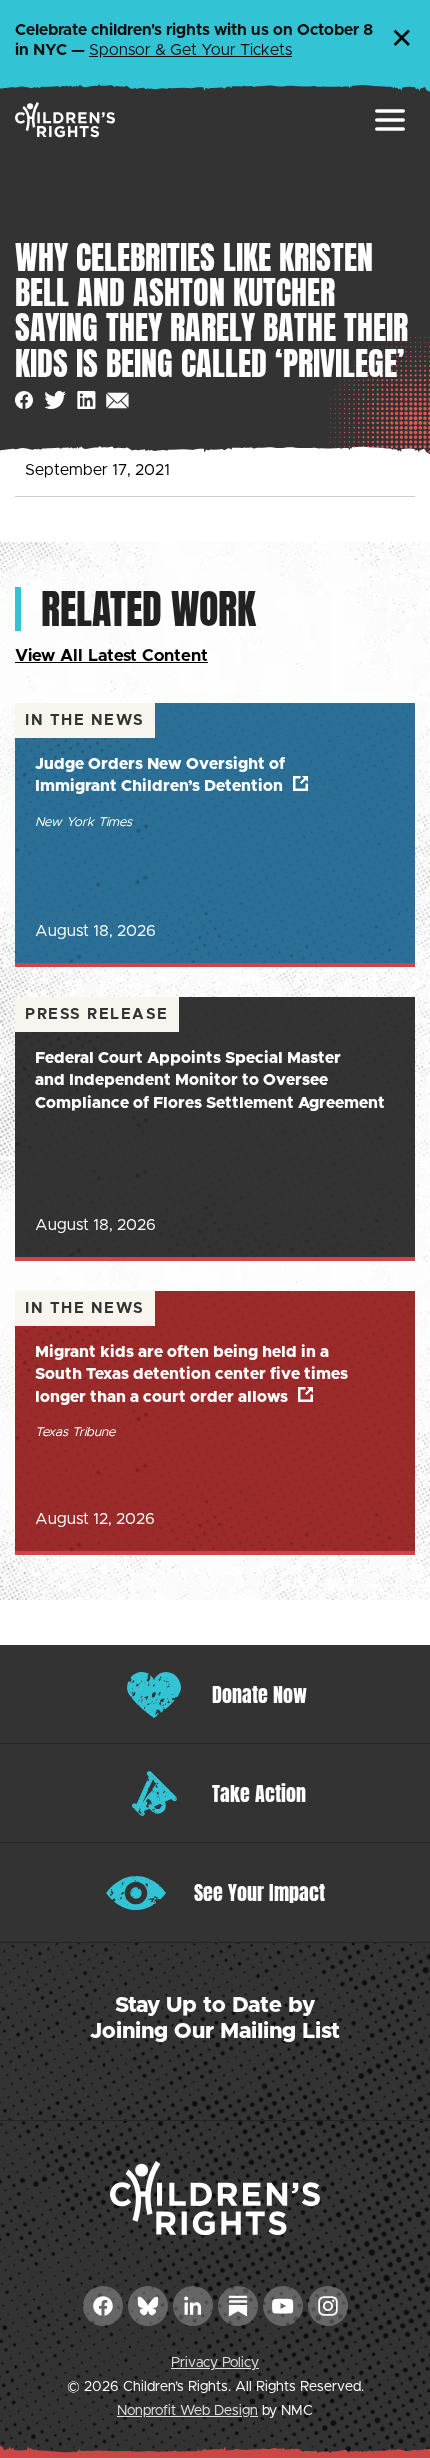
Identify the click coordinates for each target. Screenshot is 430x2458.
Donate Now (259, 1694)
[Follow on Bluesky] (148, 2306)
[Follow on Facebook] (103, 2306)
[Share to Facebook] (24, 400)
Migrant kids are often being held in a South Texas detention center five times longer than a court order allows (191, 1374)
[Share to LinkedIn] (86, 400)
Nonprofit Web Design (187, 2411)
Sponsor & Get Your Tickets (190, 50)
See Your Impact (259, 1892)
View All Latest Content (111, 655)
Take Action (259, 1793)
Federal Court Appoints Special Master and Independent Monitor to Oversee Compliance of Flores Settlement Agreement (210, 1080)
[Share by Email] (117, 400)
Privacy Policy (215, 2363)
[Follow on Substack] (238, 2306)
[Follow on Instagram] (328, 2306)
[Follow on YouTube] (283, 2306)
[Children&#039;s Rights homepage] (65, 119)
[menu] (390, 120)
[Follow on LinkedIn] (193, 2306)
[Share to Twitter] (55, 400)
